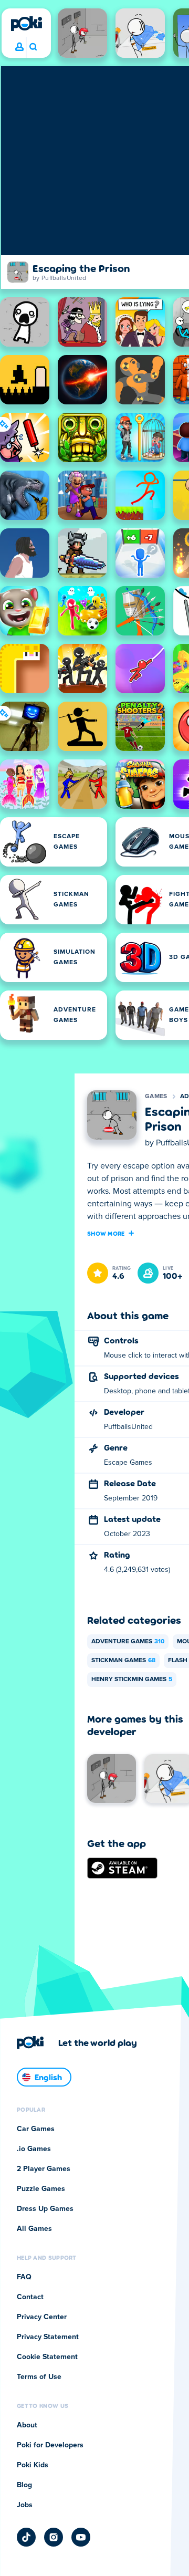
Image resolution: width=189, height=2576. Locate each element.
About (27, 2425)
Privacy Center (42, 2317)
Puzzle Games (41, 2189)
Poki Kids (33, 2465)
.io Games (34, 2149)
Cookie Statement (47, 2357)
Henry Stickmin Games (132, 1680)
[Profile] (19, 47)
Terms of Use (39, 2377)
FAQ (24, 2277)
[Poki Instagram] (54, 2537)
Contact (30, 2297)
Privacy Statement (48, 2337)
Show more (106, 1233)
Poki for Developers (50, 2445)
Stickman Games (123, 1661)
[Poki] (26, 24)
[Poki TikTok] (26, 2537)
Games (156, 1097)
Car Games (36, 2129)
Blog (24, 2485)
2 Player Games (44, 2169)
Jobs (25, 2505)
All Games (34, 2229)
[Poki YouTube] (81, 2537)
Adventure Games (128, 1642)
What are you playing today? (33, 47)
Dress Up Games (45, 2209)
